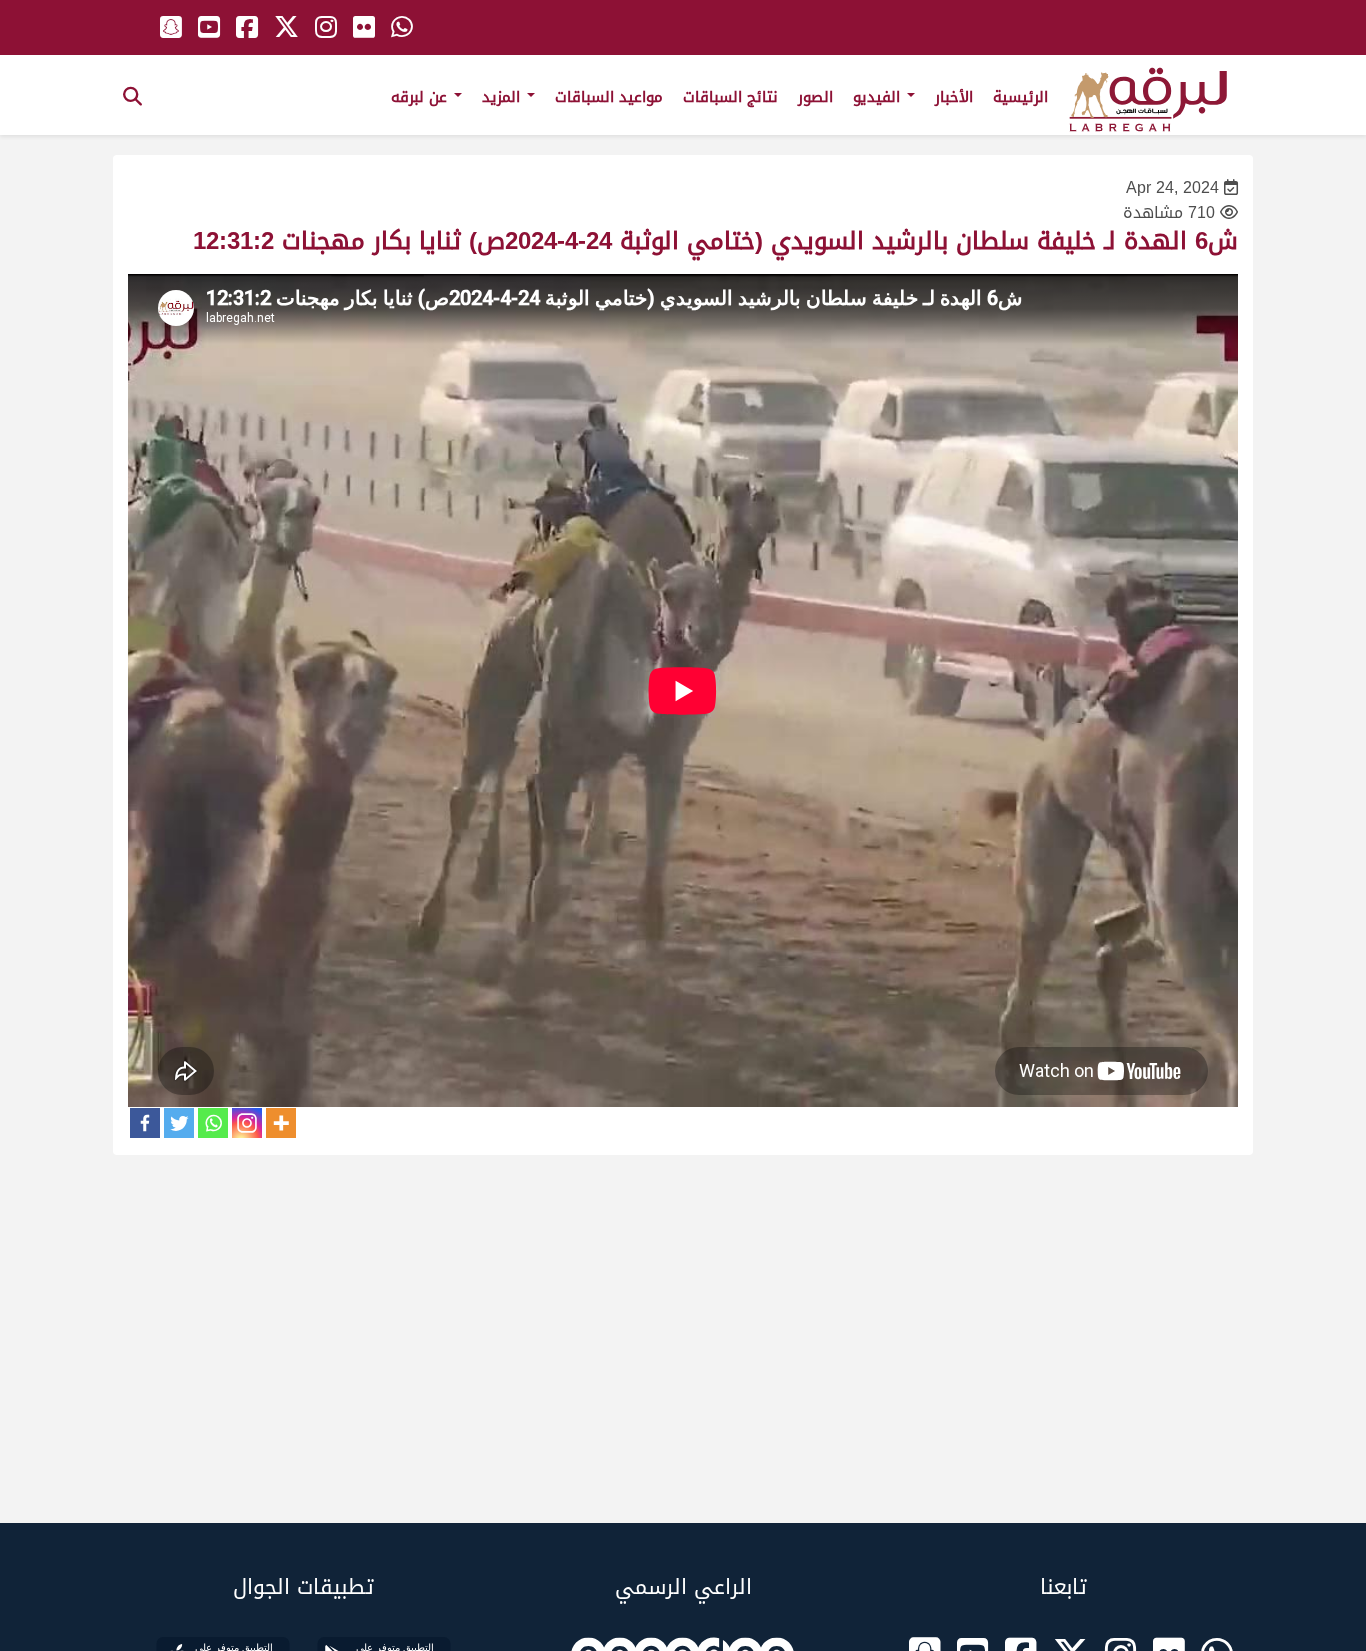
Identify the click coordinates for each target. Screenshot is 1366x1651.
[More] (281, 1123)
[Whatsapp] (213, 1123)
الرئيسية (1020, 97)
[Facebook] (145, 1123)
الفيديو (879, 97)
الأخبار (954, 97)
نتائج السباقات (730, 97)
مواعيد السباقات (609, 97)
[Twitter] (179, 1123)
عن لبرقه (421, 97)
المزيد (503, 97)
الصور (815, 97)
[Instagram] (247, 1123)
